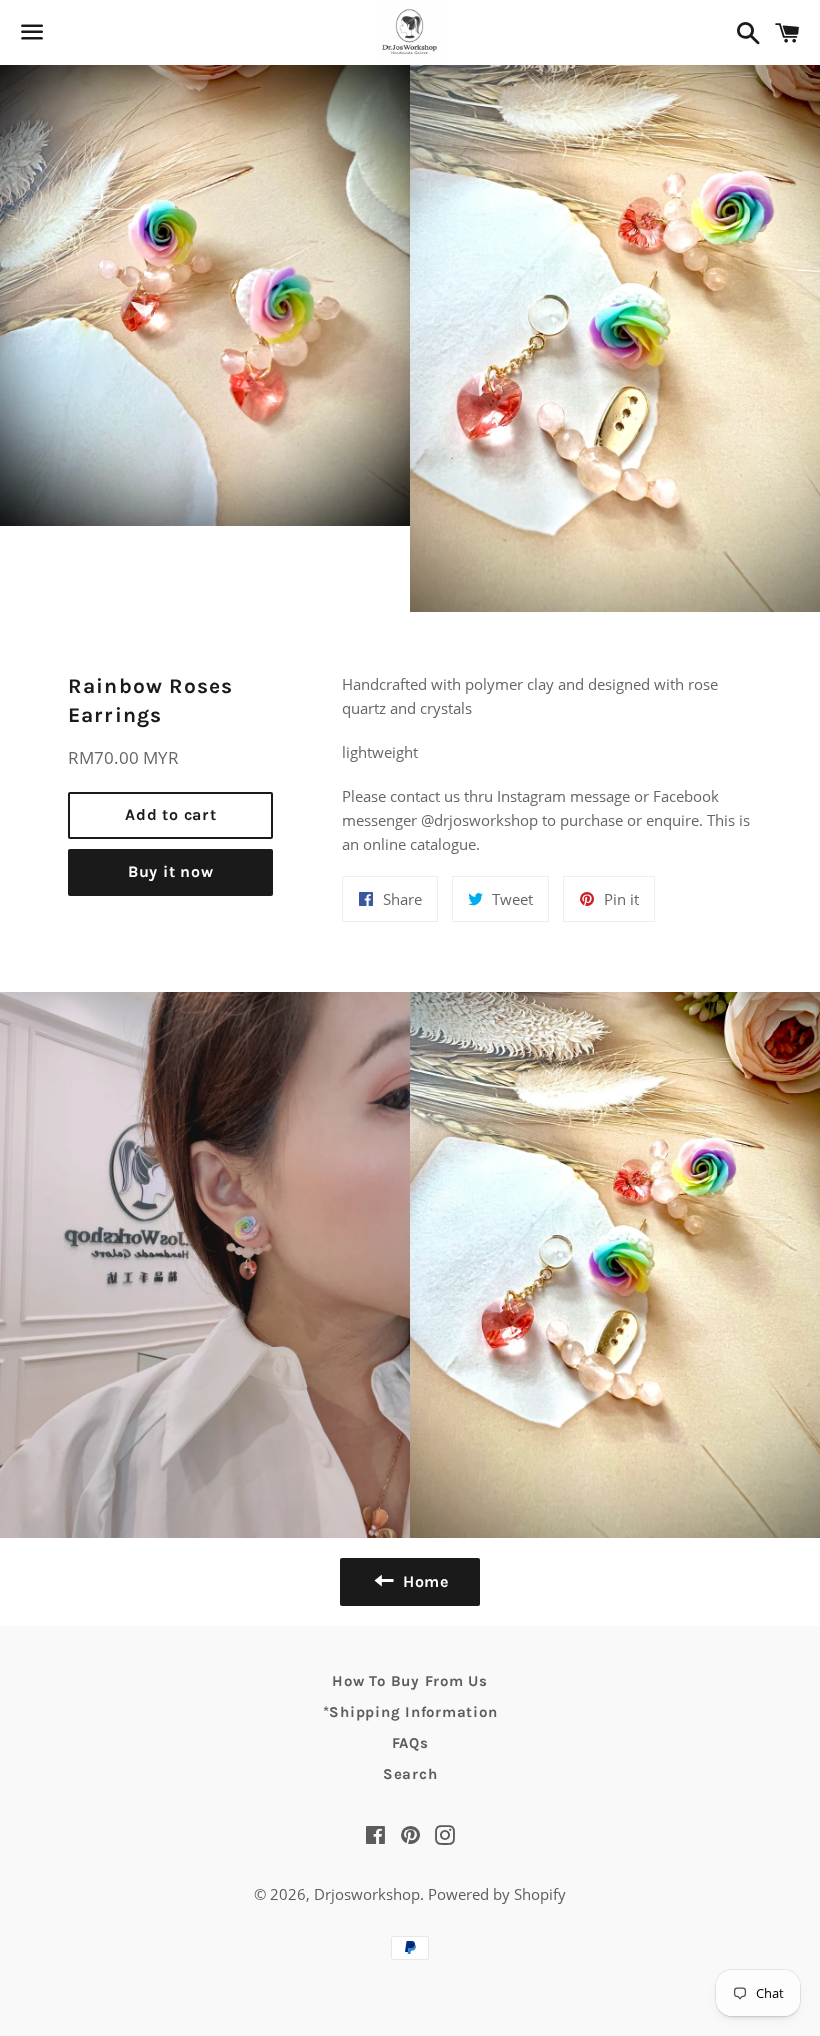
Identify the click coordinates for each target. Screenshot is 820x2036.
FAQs (410, 1743)
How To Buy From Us (410, 1681)
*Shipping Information (410, 1712)
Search (410, 1774)
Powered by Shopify (497, 1894)
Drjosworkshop (367, 1894)
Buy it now (171, 871)
